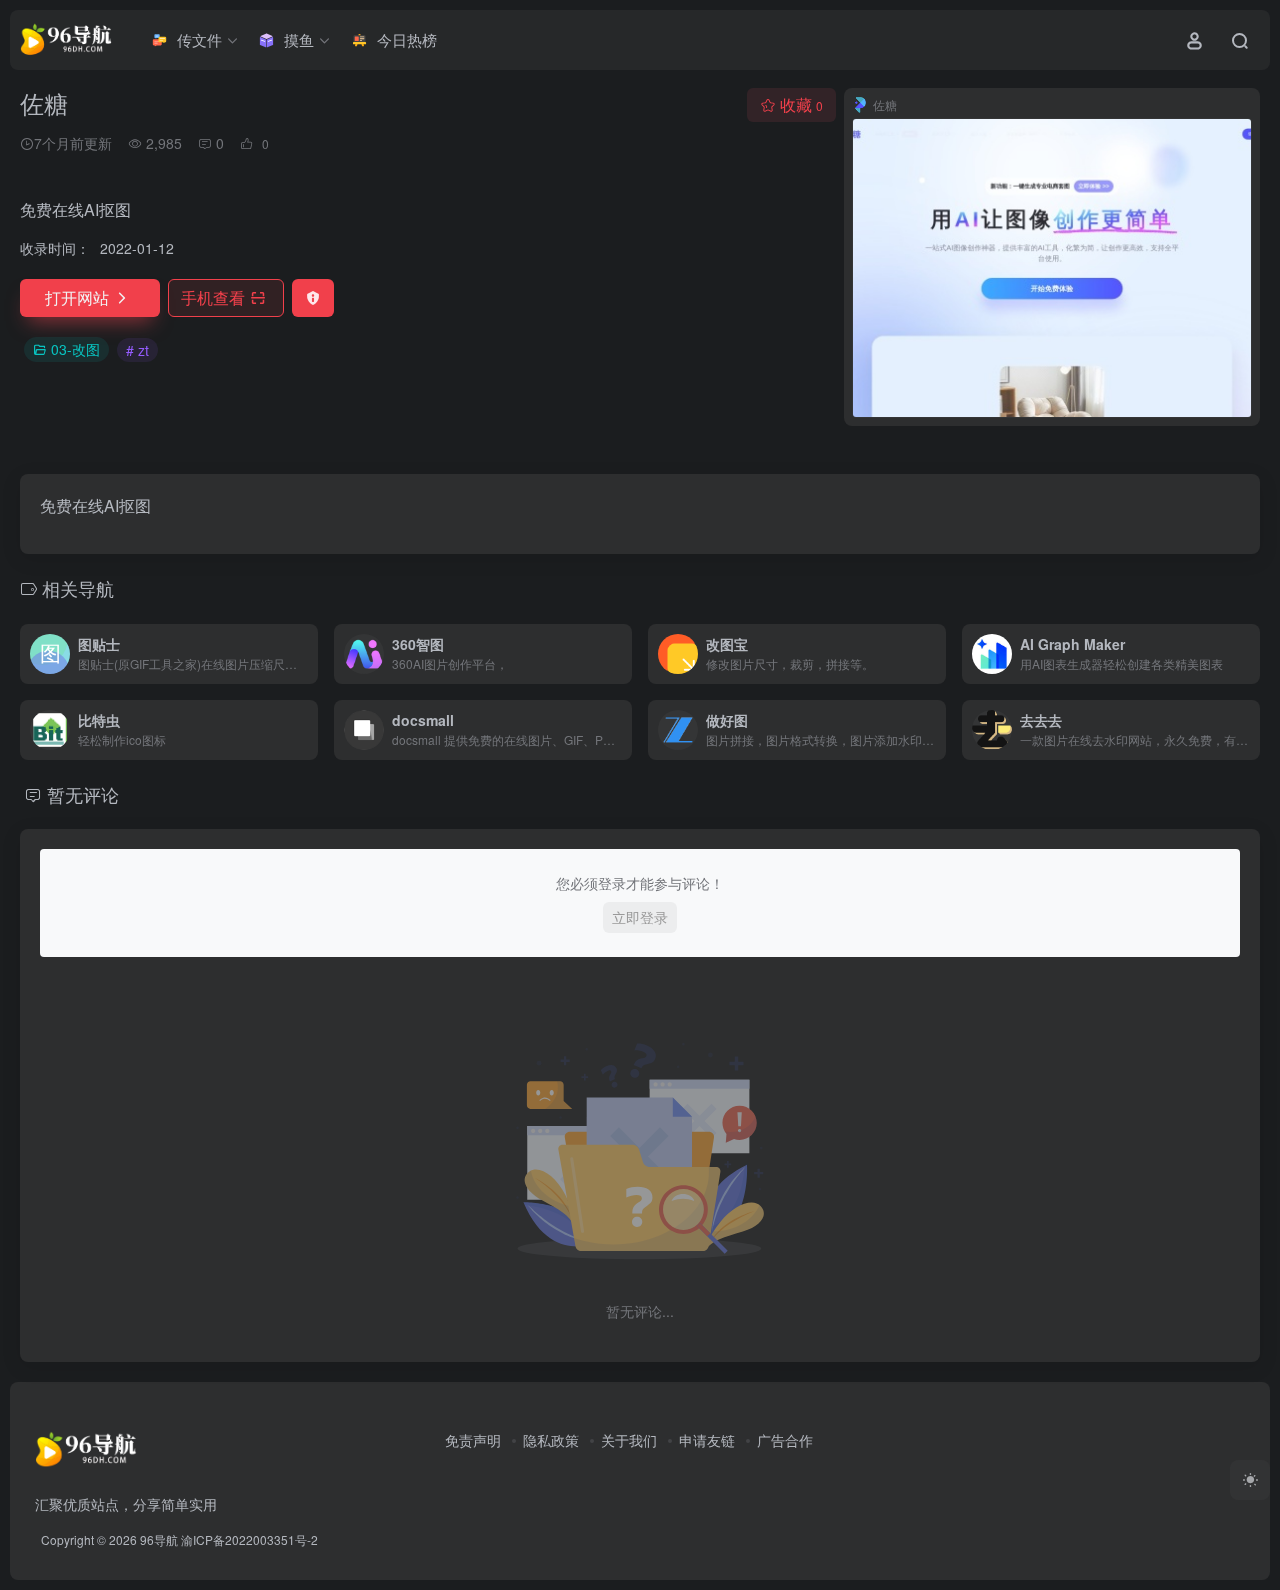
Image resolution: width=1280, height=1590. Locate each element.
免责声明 (473, 1440)
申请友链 (707, 1440)
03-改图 (75, 349)
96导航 (159, 1539)
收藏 (801, 104)
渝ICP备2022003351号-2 (249, 1539)
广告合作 (785, 1440)
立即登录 (640, 917)
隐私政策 (551, 1440)
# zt (137, 350)
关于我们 (629, 1440)
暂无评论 (83, 794)
